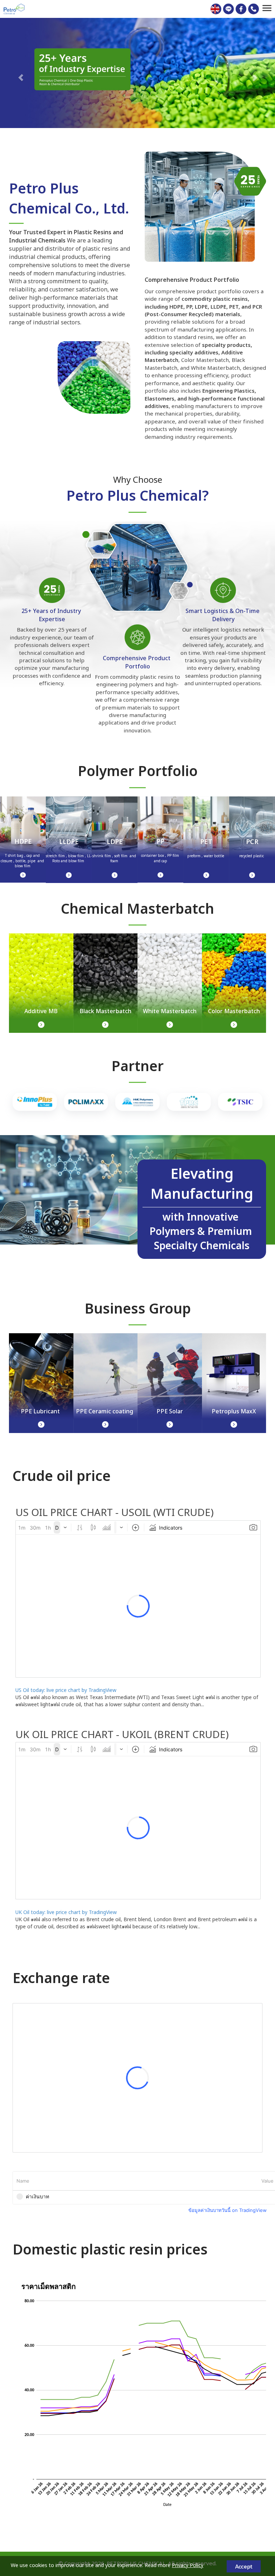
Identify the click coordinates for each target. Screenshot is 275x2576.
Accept (244, 2566)
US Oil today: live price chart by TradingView (66, 1690)
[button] (21, 74)
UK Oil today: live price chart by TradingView (66, 1912)
